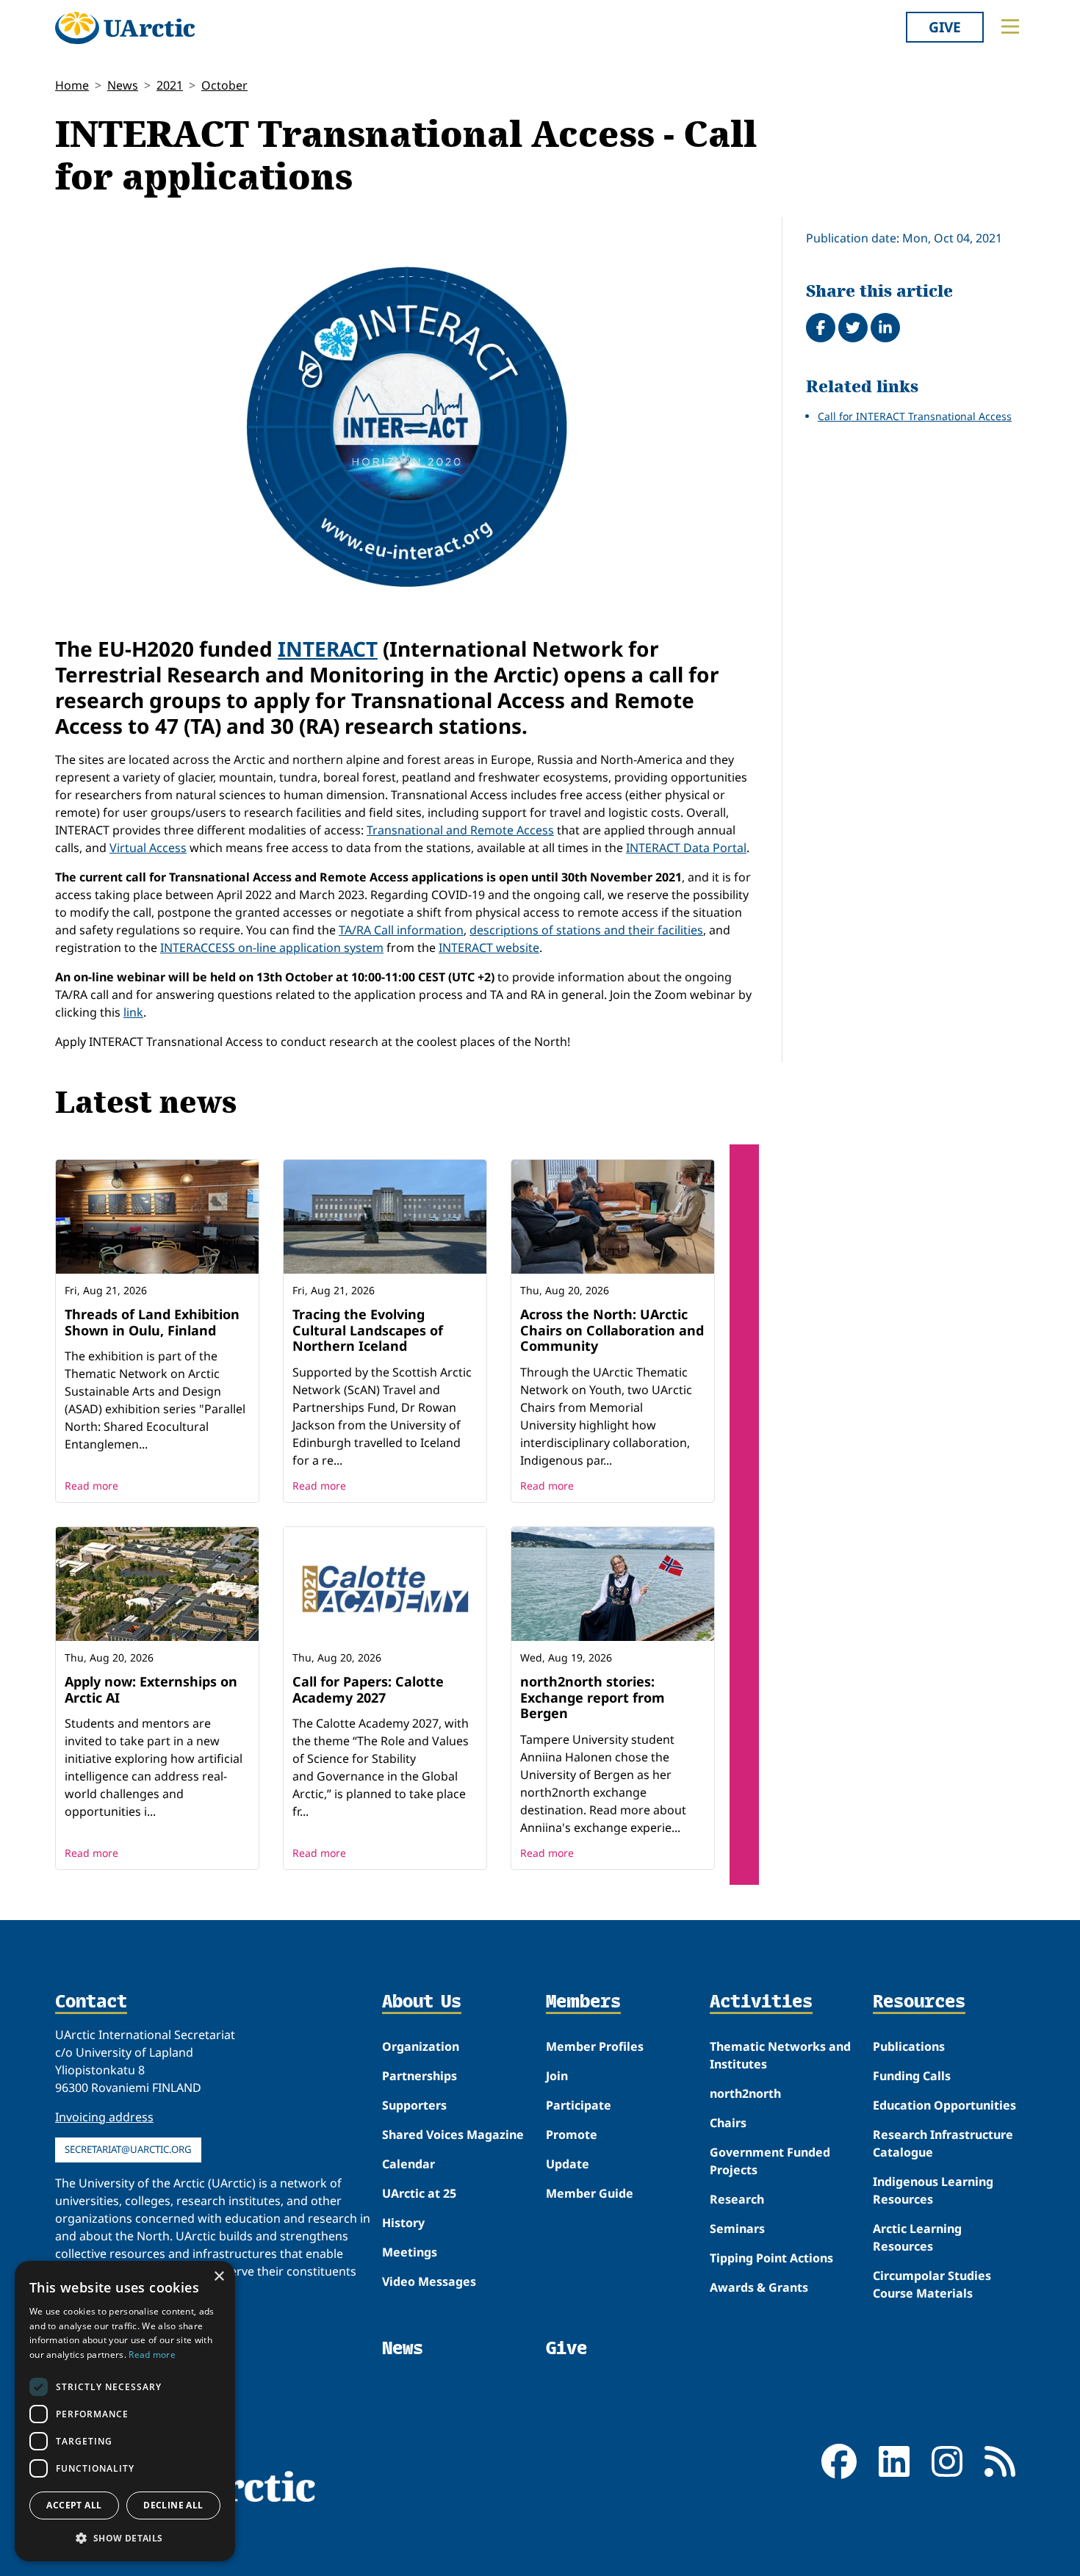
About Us (422, 2002)
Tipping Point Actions (771, 2258)
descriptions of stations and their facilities (586, 930)
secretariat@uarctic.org (128, 2149)
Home (72, 85)
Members (583, 2002)
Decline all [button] (173, 2505)
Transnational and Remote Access (460, 830)
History (403, 2223)
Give (945, 27)
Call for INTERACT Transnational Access (915, 416)
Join (557, 2076)
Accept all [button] (74, 2505)
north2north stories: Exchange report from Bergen (593, 1697)
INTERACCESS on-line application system (272, 948)
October (224, 85)
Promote (572, 2135)
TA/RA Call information (401, 930)
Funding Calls (912, 2076)
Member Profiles (595, 2046)
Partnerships (420, 2076)
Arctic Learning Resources (917, 2237)
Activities (761, 2002)
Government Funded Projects (770, 2161)
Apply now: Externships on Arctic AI (151, 1689)
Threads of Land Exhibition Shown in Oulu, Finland (152, 1322)
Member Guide (590, 2193)
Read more (91, 1486)
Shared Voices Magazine (453, 2135)
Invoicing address (104, 2117)
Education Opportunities (944, 2105)
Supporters (414, 2105)
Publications (909, 2046)
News (123, 85)
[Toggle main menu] (1010, 26)
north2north (745, 2093)
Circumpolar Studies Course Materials (932, 2284)
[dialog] (125, 2411)
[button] (125, 2538)
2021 (170, 85)
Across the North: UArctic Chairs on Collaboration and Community (612, 1330)
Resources (919, 2002)
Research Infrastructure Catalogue (943, 2143)
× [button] (219, 2277)
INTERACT (328, 649)
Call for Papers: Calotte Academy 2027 (368, 1689)
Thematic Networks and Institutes (780, 2055)
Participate (579, 2105)
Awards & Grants (759, 2287)
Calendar (408, 2164)
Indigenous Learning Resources (933, 2190)
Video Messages (429, 2281)
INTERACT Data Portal (686, 848)
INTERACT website (489, 948)
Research (737, 2199)
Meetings (410, 2252)
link (133, 1012)
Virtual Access (148, 848)
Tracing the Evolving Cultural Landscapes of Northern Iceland (368, 1330)
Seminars (737, 2229)
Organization (421, 2046)
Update (568, 2164)
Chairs (728, 2123)
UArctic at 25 (419, 2193)
